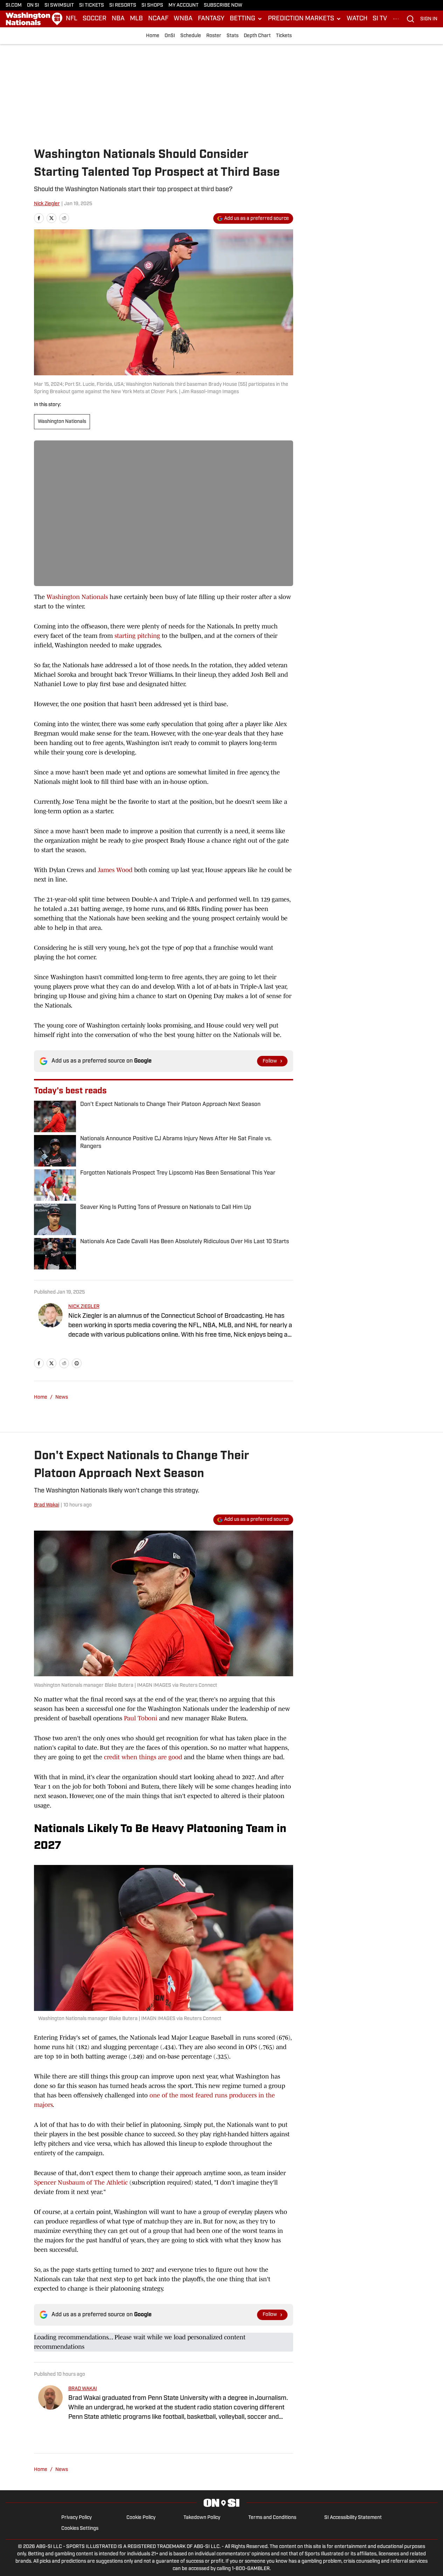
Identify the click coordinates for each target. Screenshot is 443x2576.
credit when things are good (143, 1757)
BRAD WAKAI (83, 2389)
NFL (72, 19)
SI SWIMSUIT (59, 5)
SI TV (380, 19)
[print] (77, 1363)
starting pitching (137, 636)
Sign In (429, 19)
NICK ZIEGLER (84, 1307)
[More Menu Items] (396, 19)
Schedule (191, 36)
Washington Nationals (62, 422)
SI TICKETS (92, 5)
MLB (136, 19)
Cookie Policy (141, 2518)
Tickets (284, 36)
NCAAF (158, 19)
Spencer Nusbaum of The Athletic (81, 2182)
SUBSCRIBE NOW (223, 5)
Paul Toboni (141, 1718)
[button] (246, 19)
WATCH (357, 19)
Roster (214, 36)
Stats (233, 36)
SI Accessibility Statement (353, 2518)
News (62, 1397)
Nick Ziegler (47, 204)
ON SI (33, 5)
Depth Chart (257, 36)
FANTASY (211, 19)
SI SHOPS (152, 5)
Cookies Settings (80, 2529)
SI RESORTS (123, 5)
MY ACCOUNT (184, 5)
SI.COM (14, 5)
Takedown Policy (202, 2518)
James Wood (115, 870)
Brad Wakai (47, 1505)
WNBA (183, 19)
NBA (118, 19)
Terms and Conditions (272, 2518)
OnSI (170, 36)
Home (153, 36)
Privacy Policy (77, 2518)
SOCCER (95, 19)
